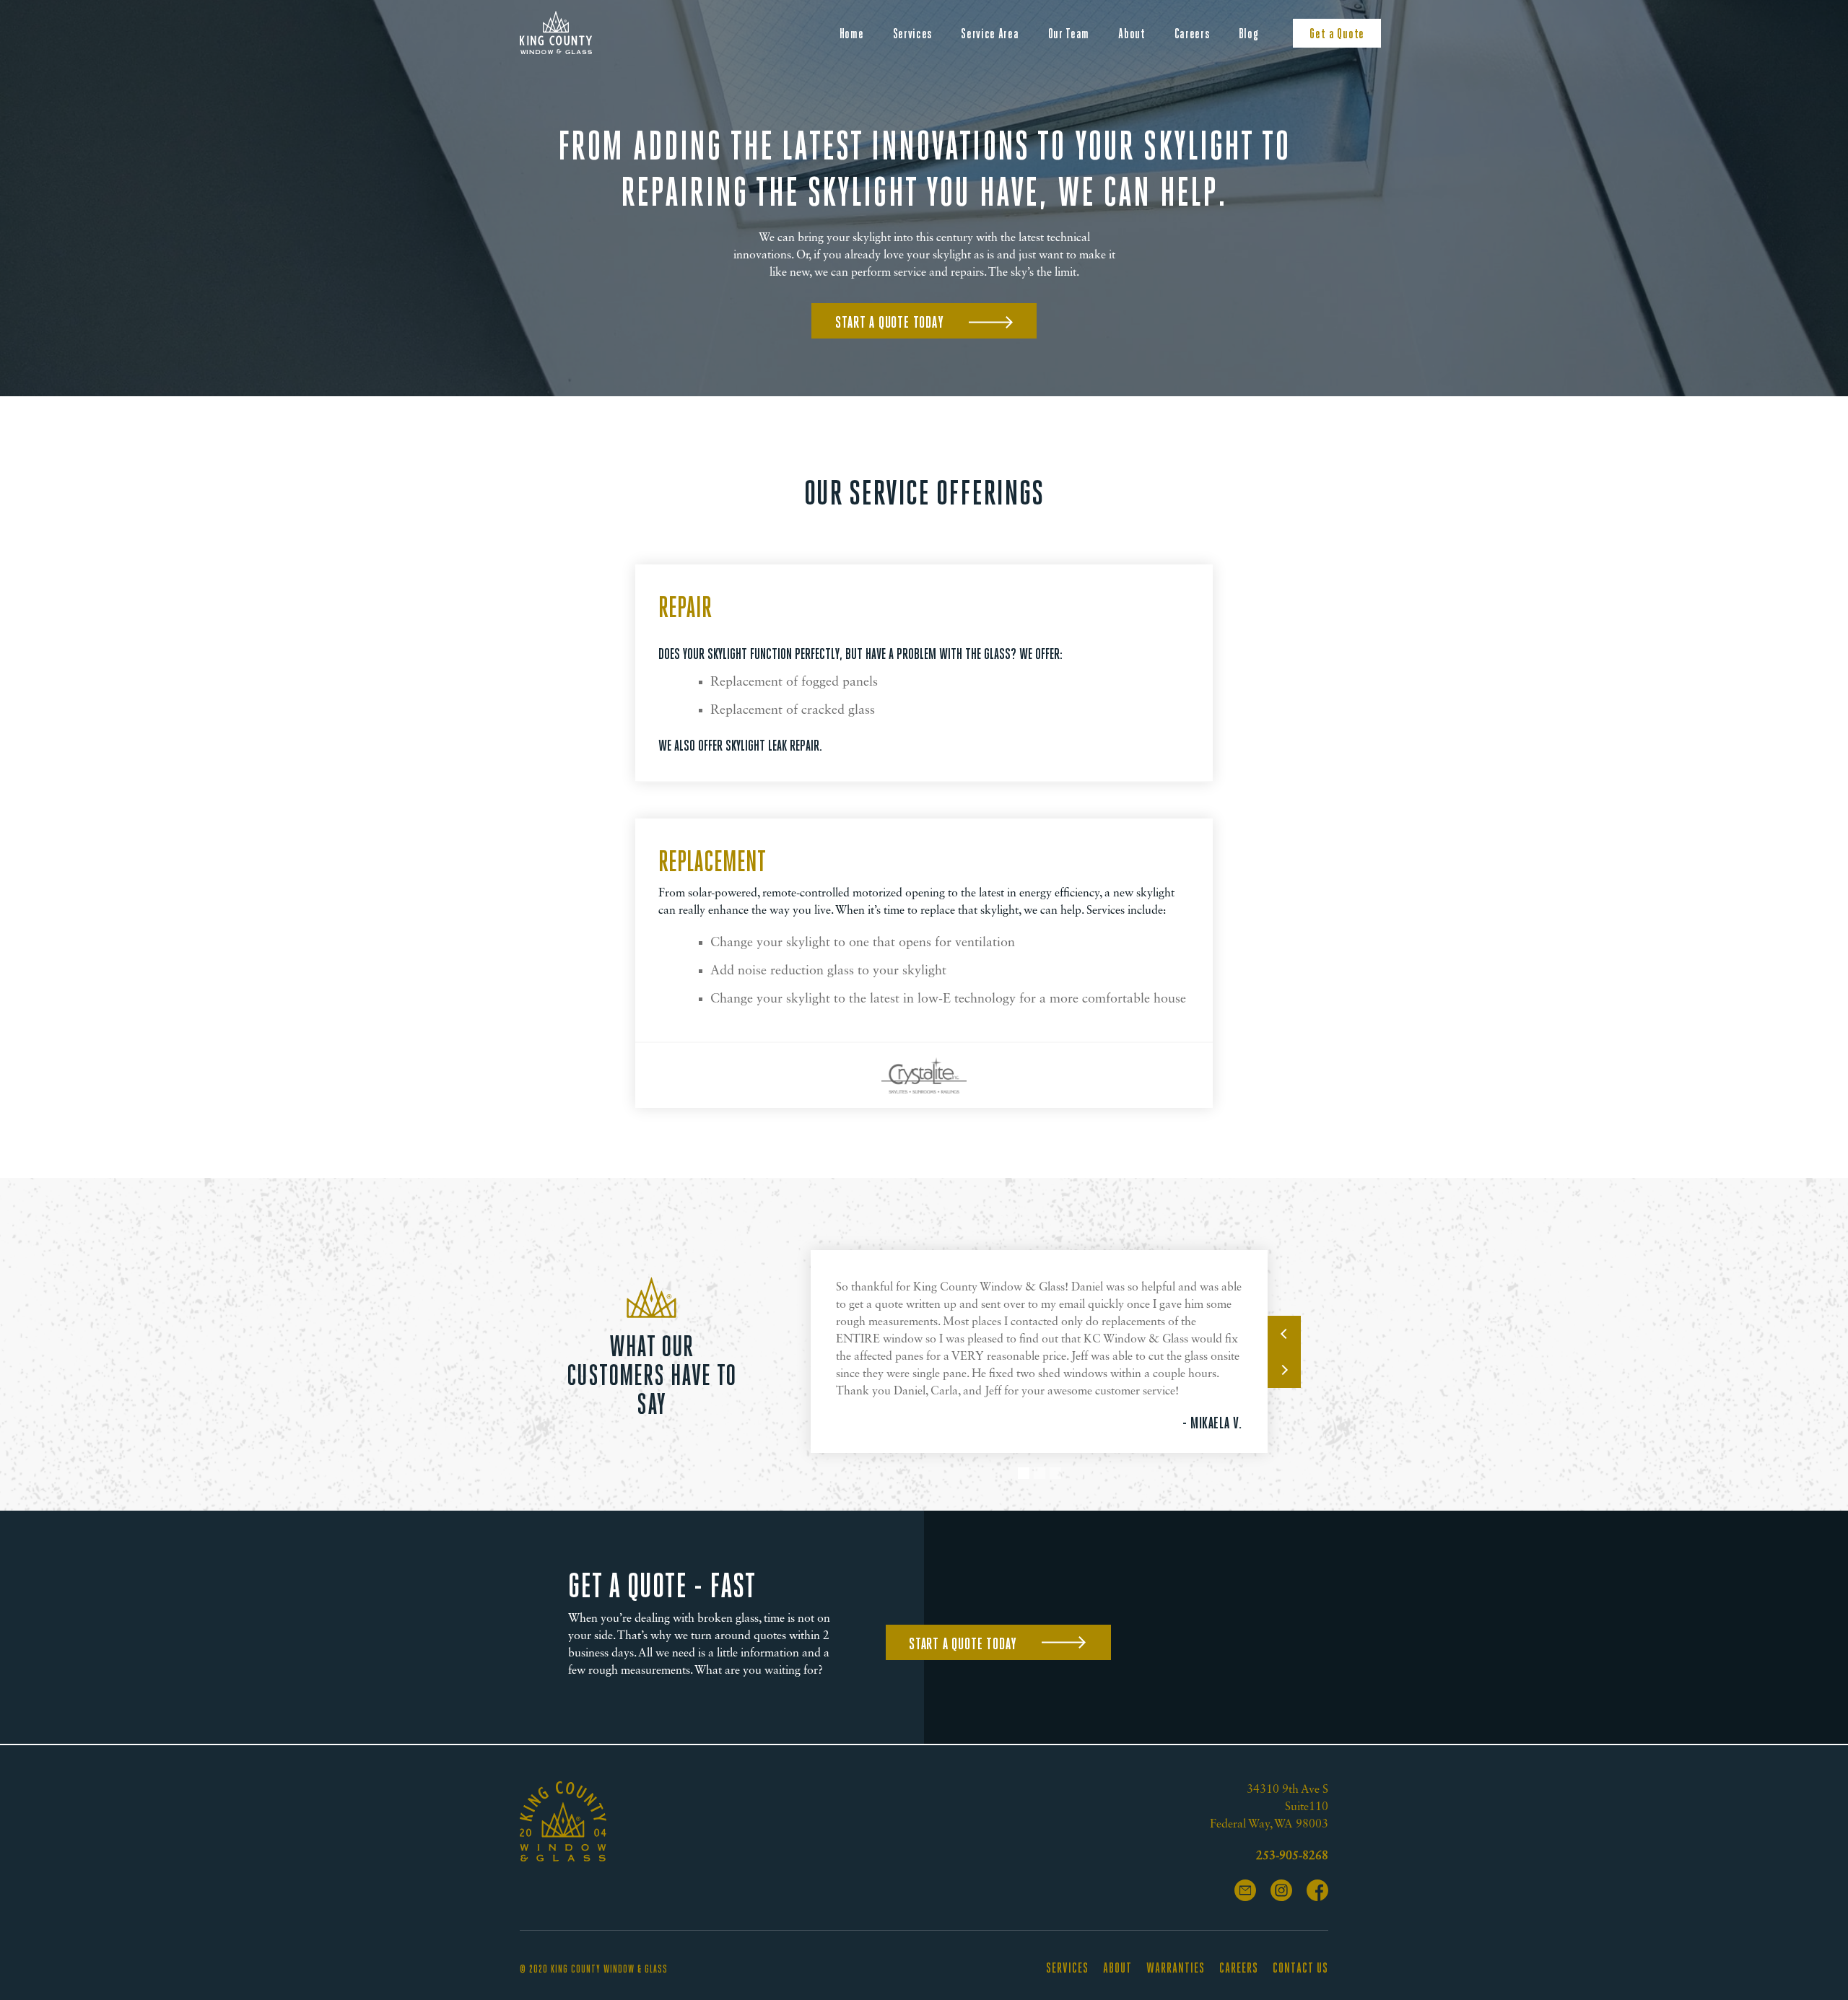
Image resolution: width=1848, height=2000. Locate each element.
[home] (556, 32)
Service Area (990, 34)
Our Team (1069, 34)
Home (852, 34)
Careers (1192, 34)
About (1132, 34)
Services (913, 34)
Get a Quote (1337, 34)
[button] (1284, 1334)
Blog (1249, 34)
